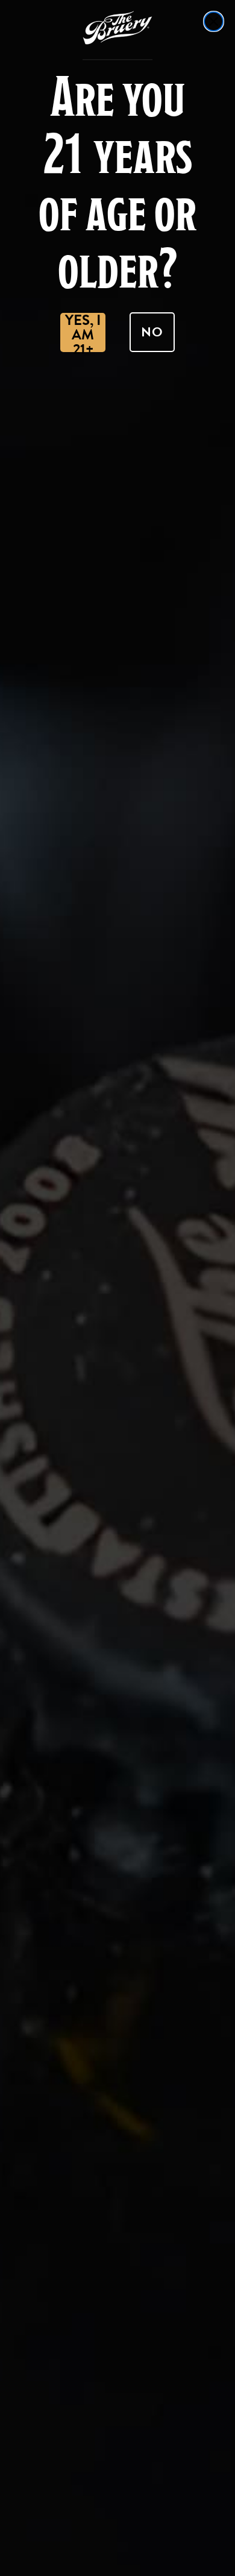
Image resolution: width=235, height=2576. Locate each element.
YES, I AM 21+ (83, 332)
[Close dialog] (214, 21)
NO (152, 332)
